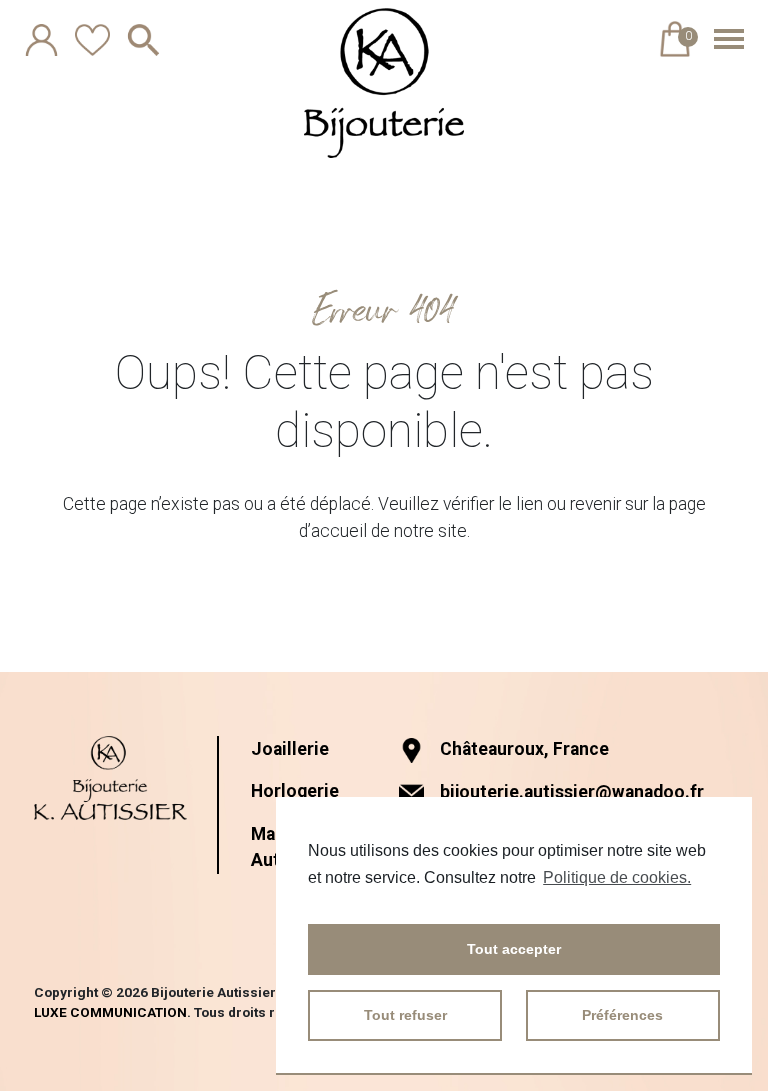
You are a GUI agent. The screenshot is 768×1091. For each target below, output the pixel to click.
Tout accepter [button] (514, 949)
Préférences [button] (622, 1015)
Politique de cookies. (617, 877)
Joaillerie (290, 749)
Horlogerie (295, 791)
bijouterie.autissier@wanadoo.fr (572, 792)
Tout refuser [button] (405, 1015)
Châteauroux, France (524, 749)
